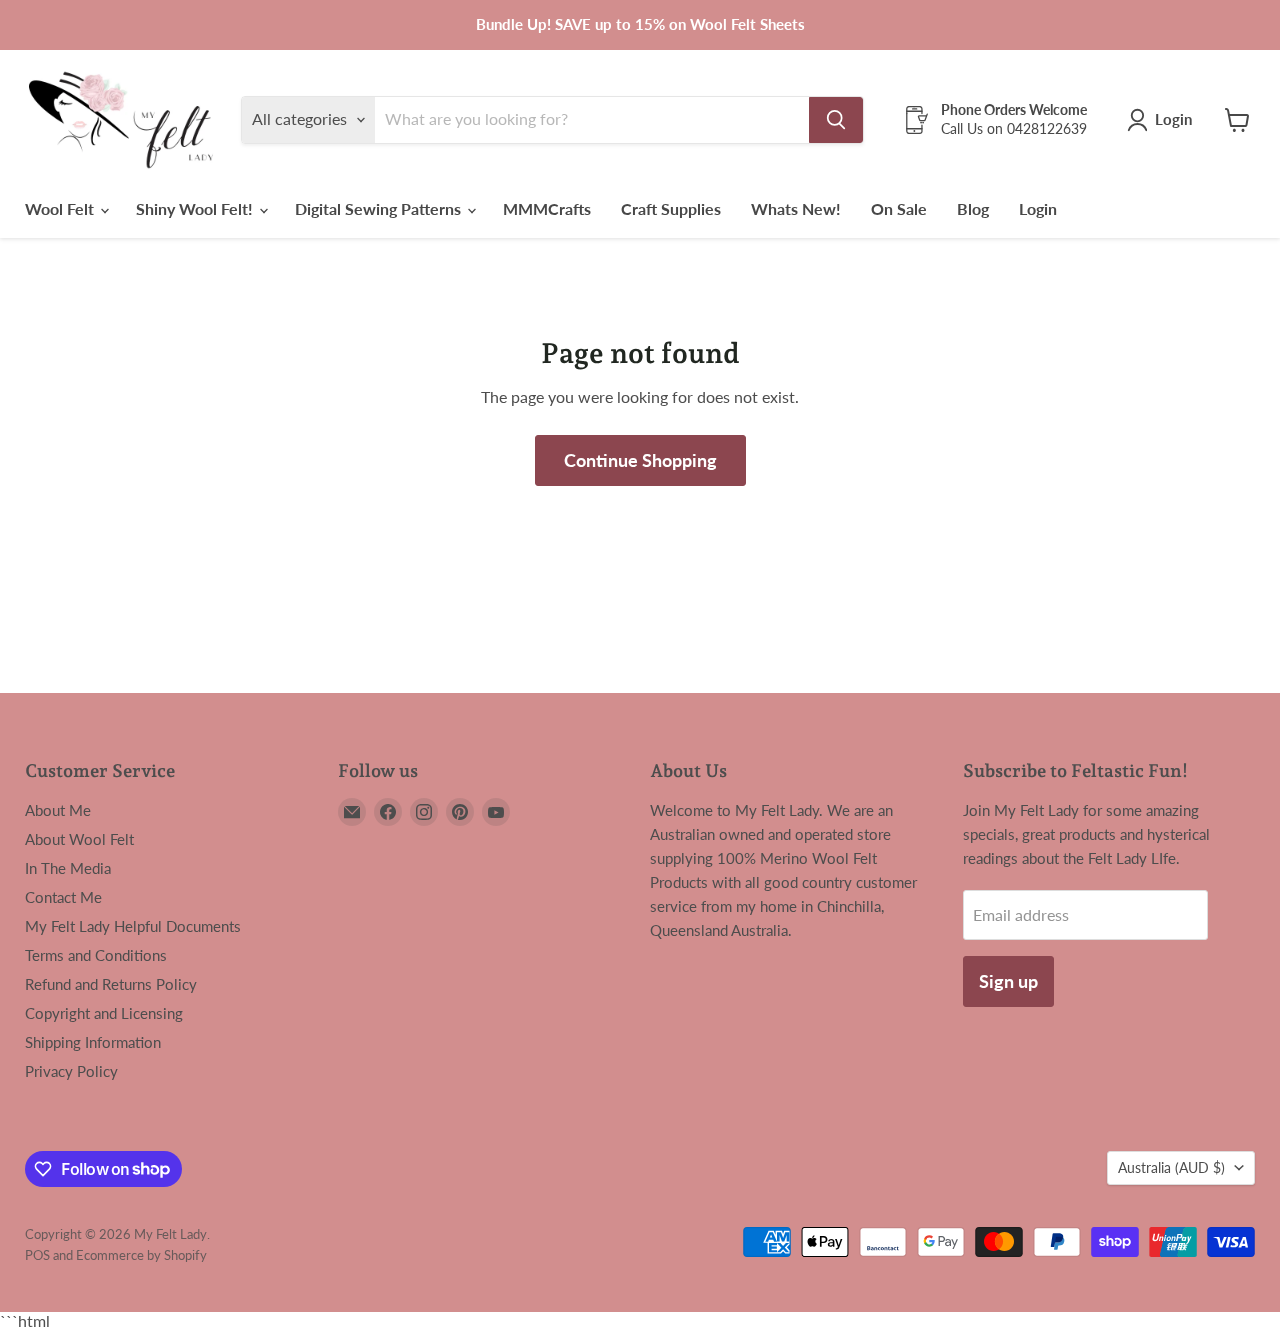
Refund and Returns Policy (111, 984)
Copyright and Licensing (104, 1013)
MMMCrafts (547, 208)
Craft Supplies (671, 208)
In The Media (68, 868)
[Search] (836, 120)
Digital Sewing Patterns (380, 208)
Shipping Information (93, 1042)
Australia (1171, 1167)
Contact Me (63, 897)
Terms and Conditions (96, 955)
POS (37, 1255)
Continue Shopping (640, 460)
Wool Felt (61, 208)
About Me (58, 810)
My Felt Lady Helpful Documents (133, 926)
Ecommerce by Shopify (141, 1255)
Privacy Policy (71, 1071)
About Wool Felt (79, 839)
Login (1038, 208)
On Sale (899, 208)
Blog (973, 208)
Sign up (1008, 981)
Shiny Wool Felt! (196, 208)
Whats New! (796, 208)
